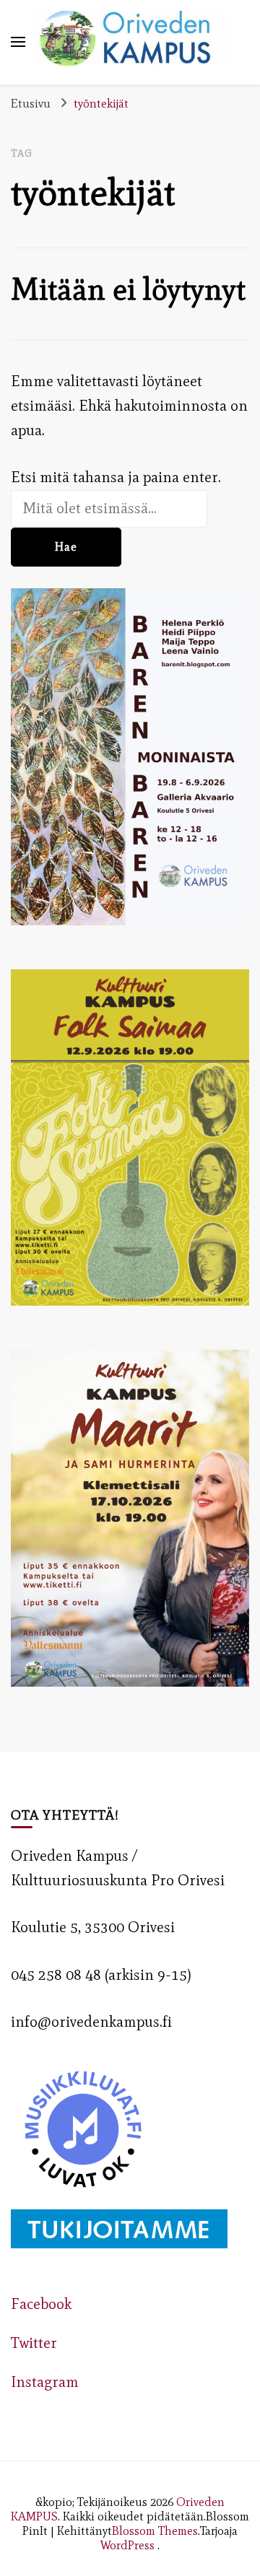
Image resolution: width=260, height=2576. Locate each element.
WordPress (127, 2545)
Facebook (41, 2304)
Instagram (45, 2382)
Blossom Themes (155, 2531)
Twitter (34, 2343)
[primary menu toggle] (18, 42)
